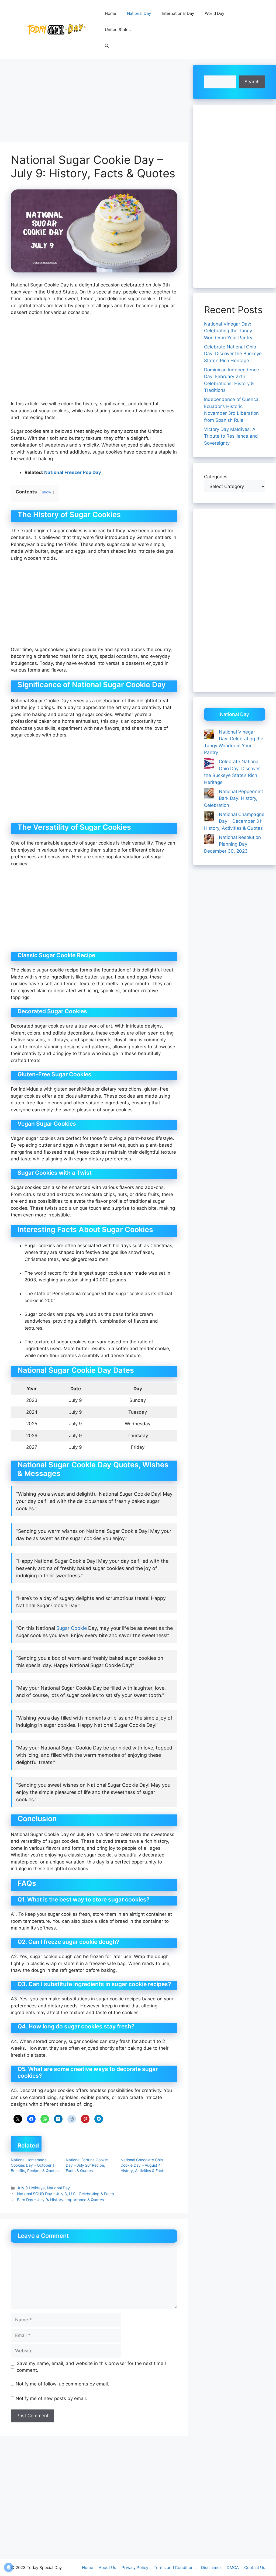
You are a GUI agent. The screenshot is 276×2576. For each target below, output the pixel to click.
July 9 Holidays (31, 2188)
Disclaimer (211, 2568)
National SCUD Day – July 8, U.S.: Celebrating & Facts (65, 2194)
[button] (107, 46)
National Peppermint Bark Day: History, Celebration (234, 798)
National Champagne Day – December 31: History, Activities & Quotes (234, 821)
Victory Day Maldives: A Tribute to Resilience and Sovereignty (231, 436)
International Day (178, 13)
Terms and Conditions (175, 2568)
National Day (139, 13)
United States (118, 30)
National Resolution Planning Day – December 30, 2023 (232, 844)
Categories (216, 477)
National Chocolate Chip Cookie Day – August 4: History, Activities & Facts (143, 2165)
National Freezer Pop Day (73, 472)
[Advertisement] (94, 102)
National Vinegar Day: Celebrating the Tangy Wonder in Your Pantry (228, 331)
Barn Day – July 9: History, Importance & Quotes (61, 2200)
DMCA (233, 2568)
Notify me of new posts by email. (51, 2398)
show (47, 492)
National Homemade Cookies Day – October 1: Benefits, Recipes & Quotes (35, 2165)
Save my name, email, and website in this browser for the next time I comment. (91, 2367)
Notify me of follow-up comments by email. (62, 2384)
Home (111, 13)
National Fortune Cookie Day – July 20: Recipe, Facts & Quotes (87, 2165)
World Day (215, 13)
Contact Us (255, 2568)
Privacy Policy (135, 2568)
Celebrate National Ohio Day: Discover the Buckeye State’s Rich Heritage (233, 354)
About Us (107, 2568)
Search (252, 82)
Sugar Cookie (72, 1628)
